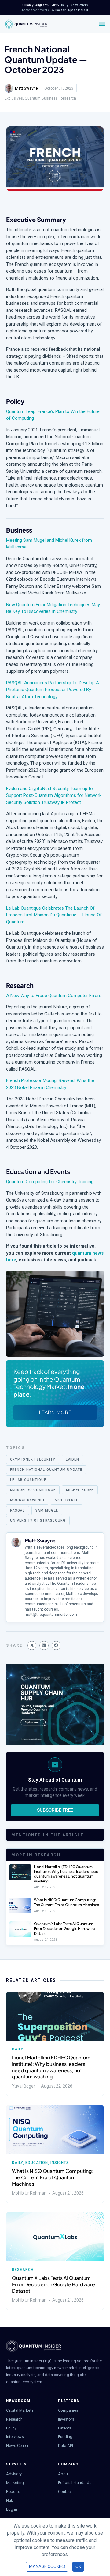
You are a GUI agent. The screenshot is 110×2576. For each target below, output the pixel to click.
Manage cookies (47, 2566)
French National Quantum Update (46, 1470)
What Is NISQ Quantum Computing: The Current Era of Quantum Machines (66, 1902)
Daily (18, 2049)
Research (68, 98)
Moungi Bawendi (27, 1500)
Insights (60, 2163)
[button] (32, 1645)
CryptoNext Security (33, 1460)
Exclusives (14, 98)
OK (78, 2566)
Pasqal (18, 1510)
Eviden (73, 1460)
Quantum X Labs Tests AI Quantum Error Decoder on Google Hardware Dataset (64, 1928)
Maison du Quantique (33, 1490)
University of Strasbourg (38, 1521)
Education (37, 2163)
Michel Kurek (80, 1490)
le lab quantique (28, 1480)
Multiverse (66, 1500)
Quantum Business (41, 98)
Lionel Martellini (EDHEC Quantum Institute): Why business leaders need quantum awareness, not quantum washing (66, 1874)
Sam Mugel (47, 1510)
